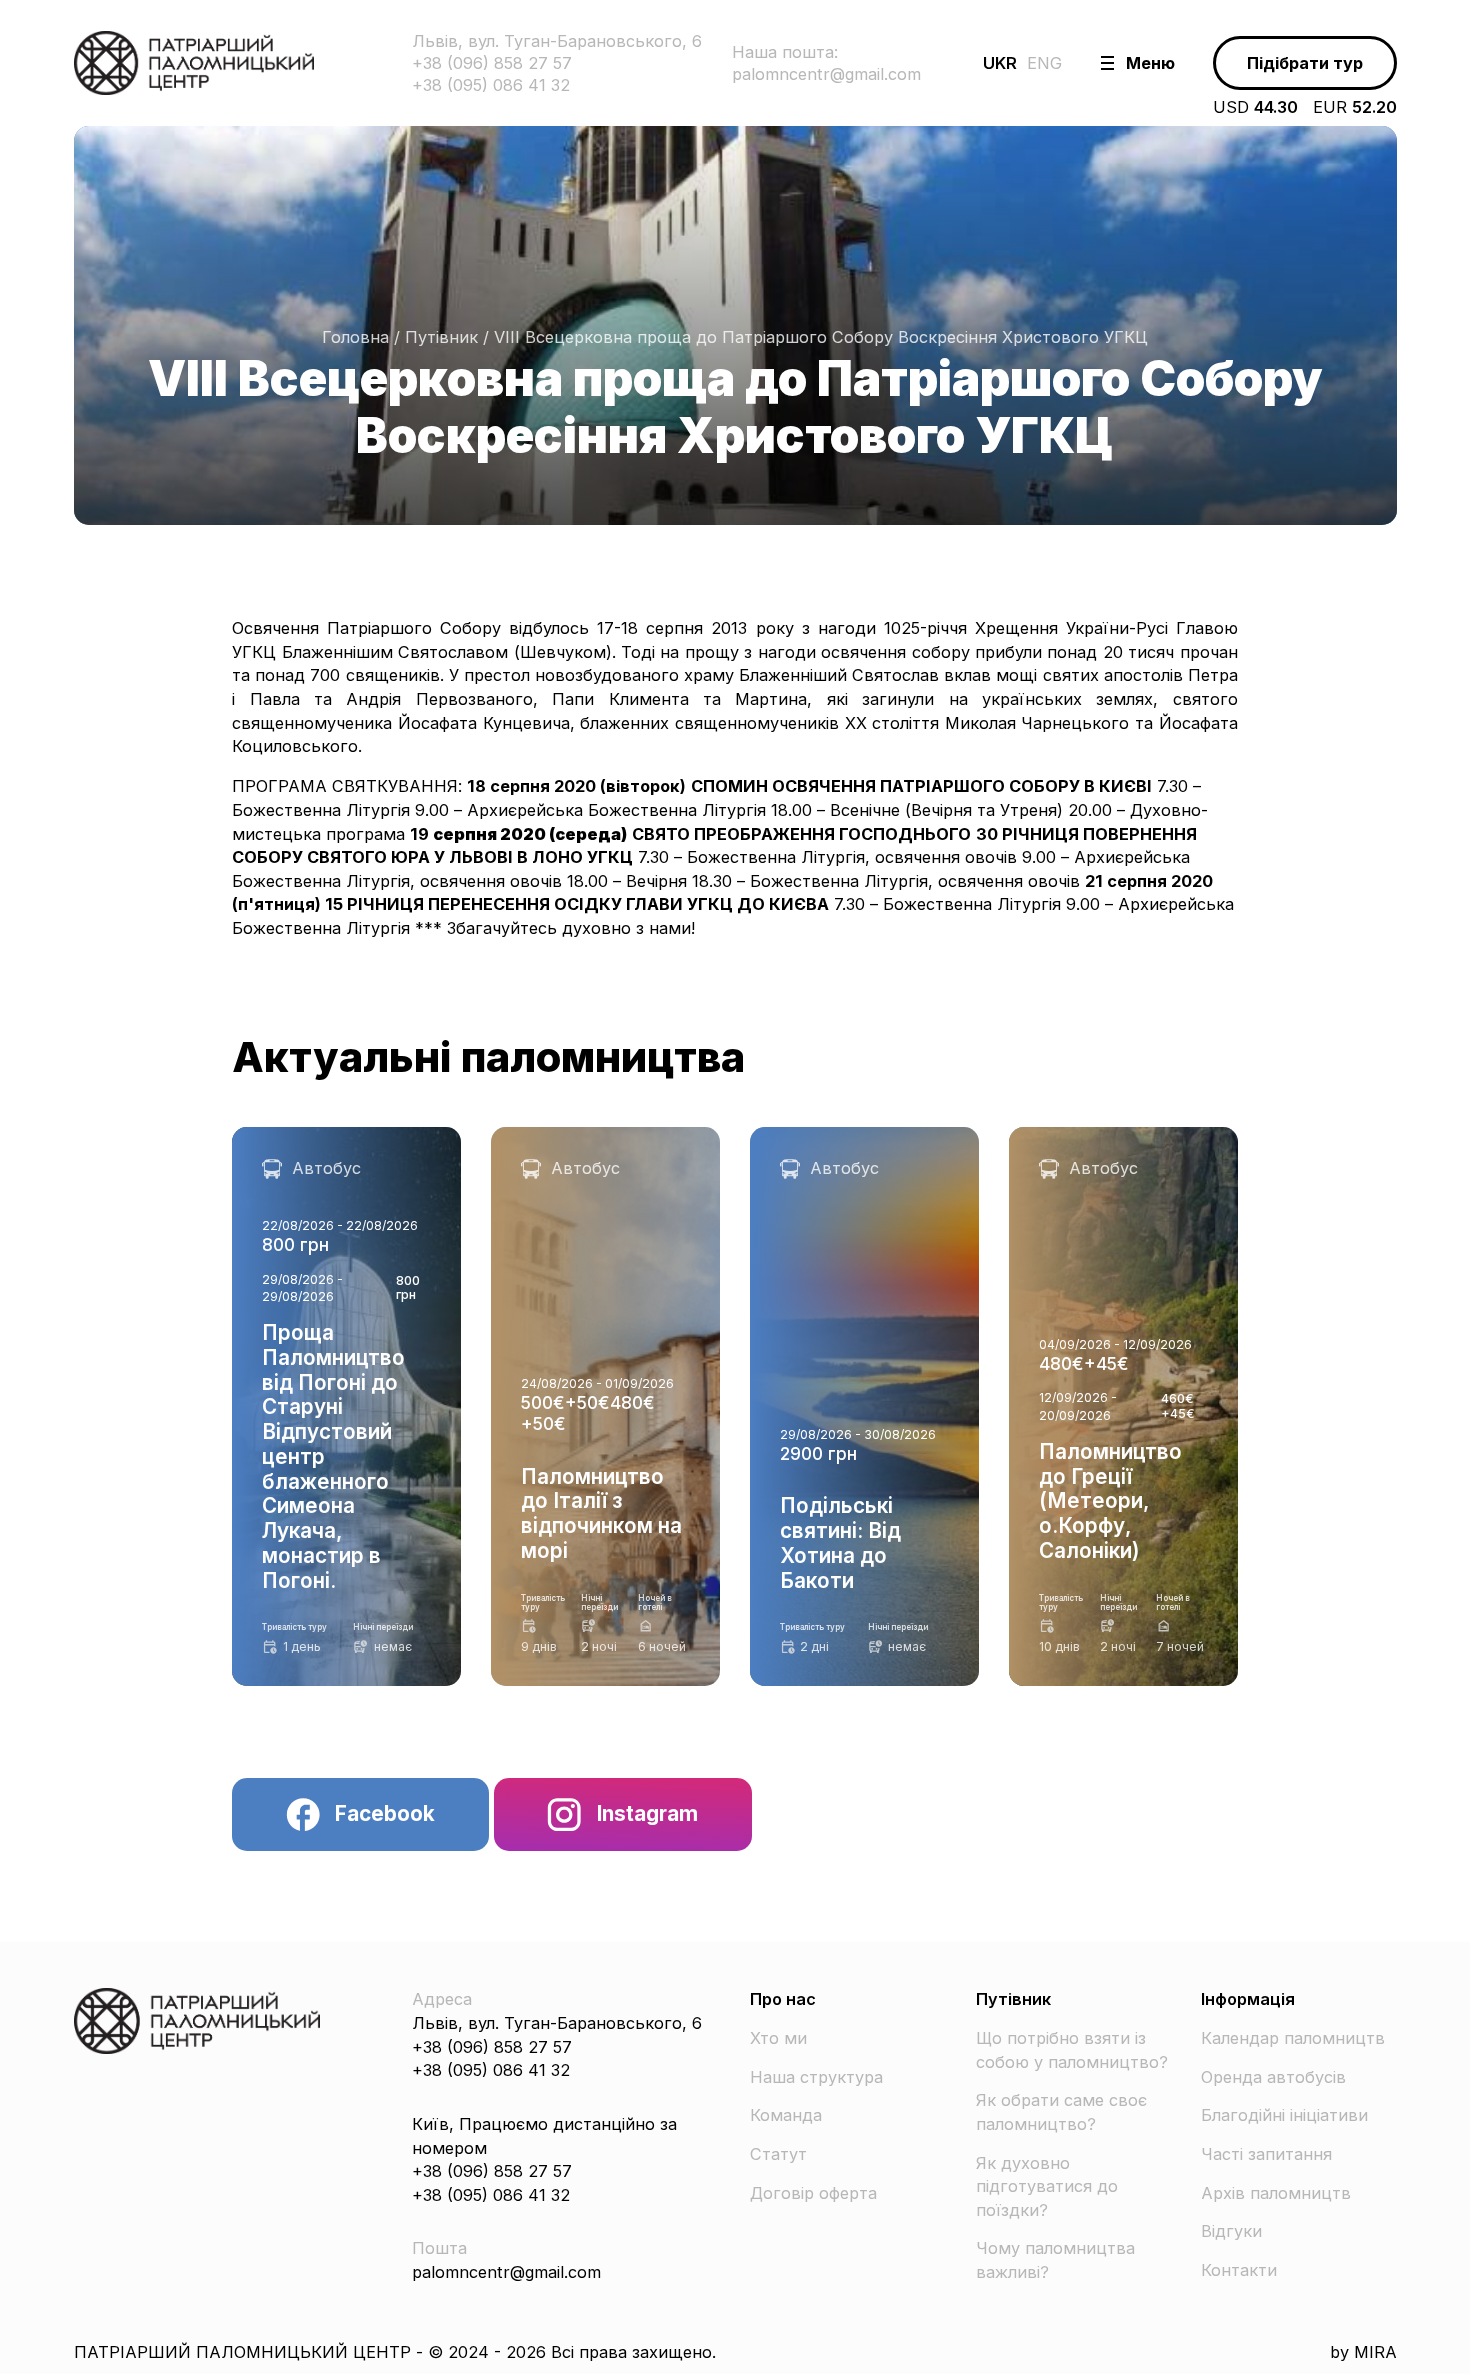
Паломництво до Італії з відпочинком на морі (590, 1150)
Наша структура (816, 2077)
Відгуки (1231, 2231)
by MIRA (1363, 2352)
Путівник (441, 337)
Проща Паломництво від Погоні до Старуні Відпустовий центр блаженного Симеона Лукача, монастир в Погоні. (345, 1185)
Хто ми (778, 2038)
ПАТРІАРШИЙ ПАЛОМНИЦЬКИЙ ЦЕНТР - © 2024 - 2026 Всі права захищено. (395, 2352)
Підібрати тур (1305, 63)
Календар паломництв (1293, 2038)
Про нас (783, 1999)
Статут (778, 2154)
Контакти (1239, 2270)
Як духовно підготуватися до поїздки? (1047, 2186)
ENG (1044, 63)
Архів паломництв (1276, 2193)
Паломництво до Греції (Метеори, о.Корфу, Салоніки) (1105, 1161)
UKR (1000, 63)
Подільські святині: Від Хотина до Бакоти (843, 1150)
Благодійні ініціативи (1284, 2115)
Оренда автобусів (1273, 2077)
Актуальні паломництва (488, 1057)
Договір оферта (813, 2193)
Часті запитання (1266, 2154)
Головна (355, 337)
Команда (786, 2115)
